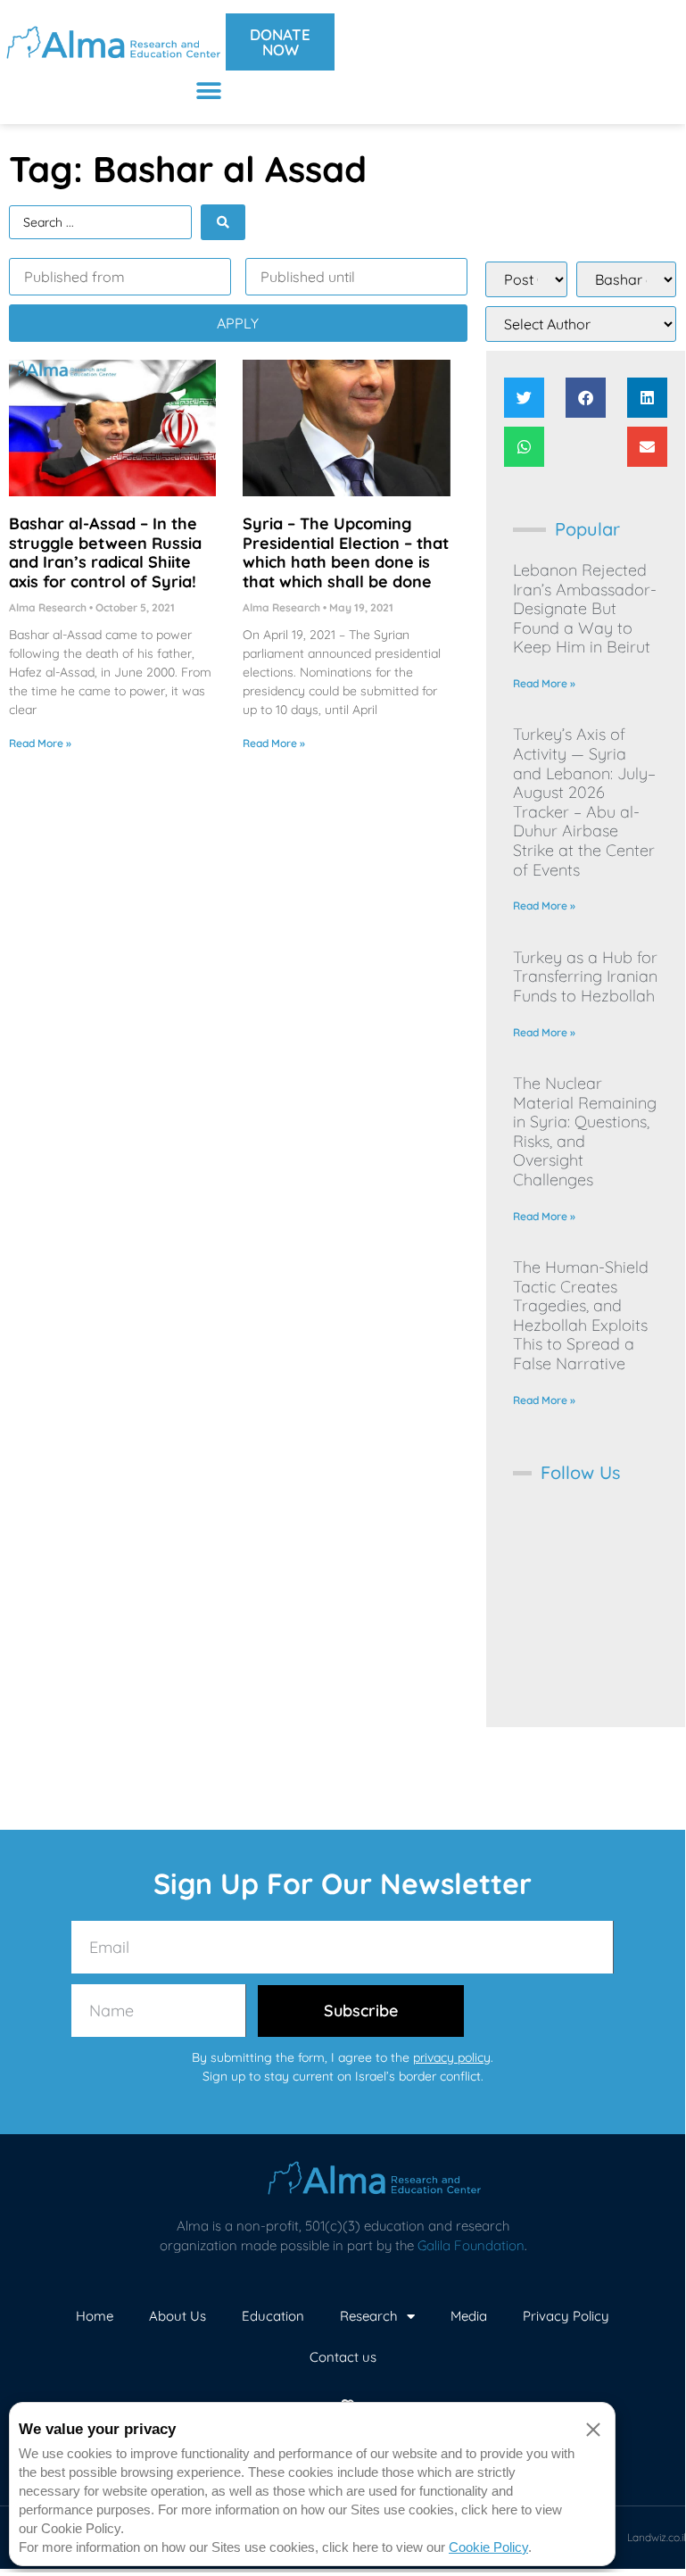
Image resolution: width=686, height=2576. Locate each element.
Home (95, 2316)
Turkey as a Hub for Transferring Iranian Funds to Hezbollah (585, 976)
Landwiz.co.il (657, 2537)
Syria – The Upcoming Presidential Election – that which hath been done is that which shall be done (346, 553)
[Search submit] (223, 222)
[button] (209, 91)
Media (469, 2316)
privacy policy (452, 2057)
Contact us (343, 2357)
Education (273, 2316)
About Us (178, 2316)
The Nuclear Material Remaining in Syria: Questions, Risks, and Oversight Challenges (585, 1131)
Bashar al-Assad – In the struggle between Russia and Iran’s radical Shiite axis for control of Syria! (105, 553)
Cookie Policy (488, 2547)
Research (369, 2316)
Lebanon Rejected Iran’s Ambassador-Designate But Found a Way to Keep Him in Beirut (585, 608)
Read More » (40, 743)
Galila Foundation (471, 2245)
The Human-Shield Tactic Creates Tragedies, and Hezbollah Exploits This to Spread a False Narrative (581, 1315)
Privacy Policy (566, 2316)
